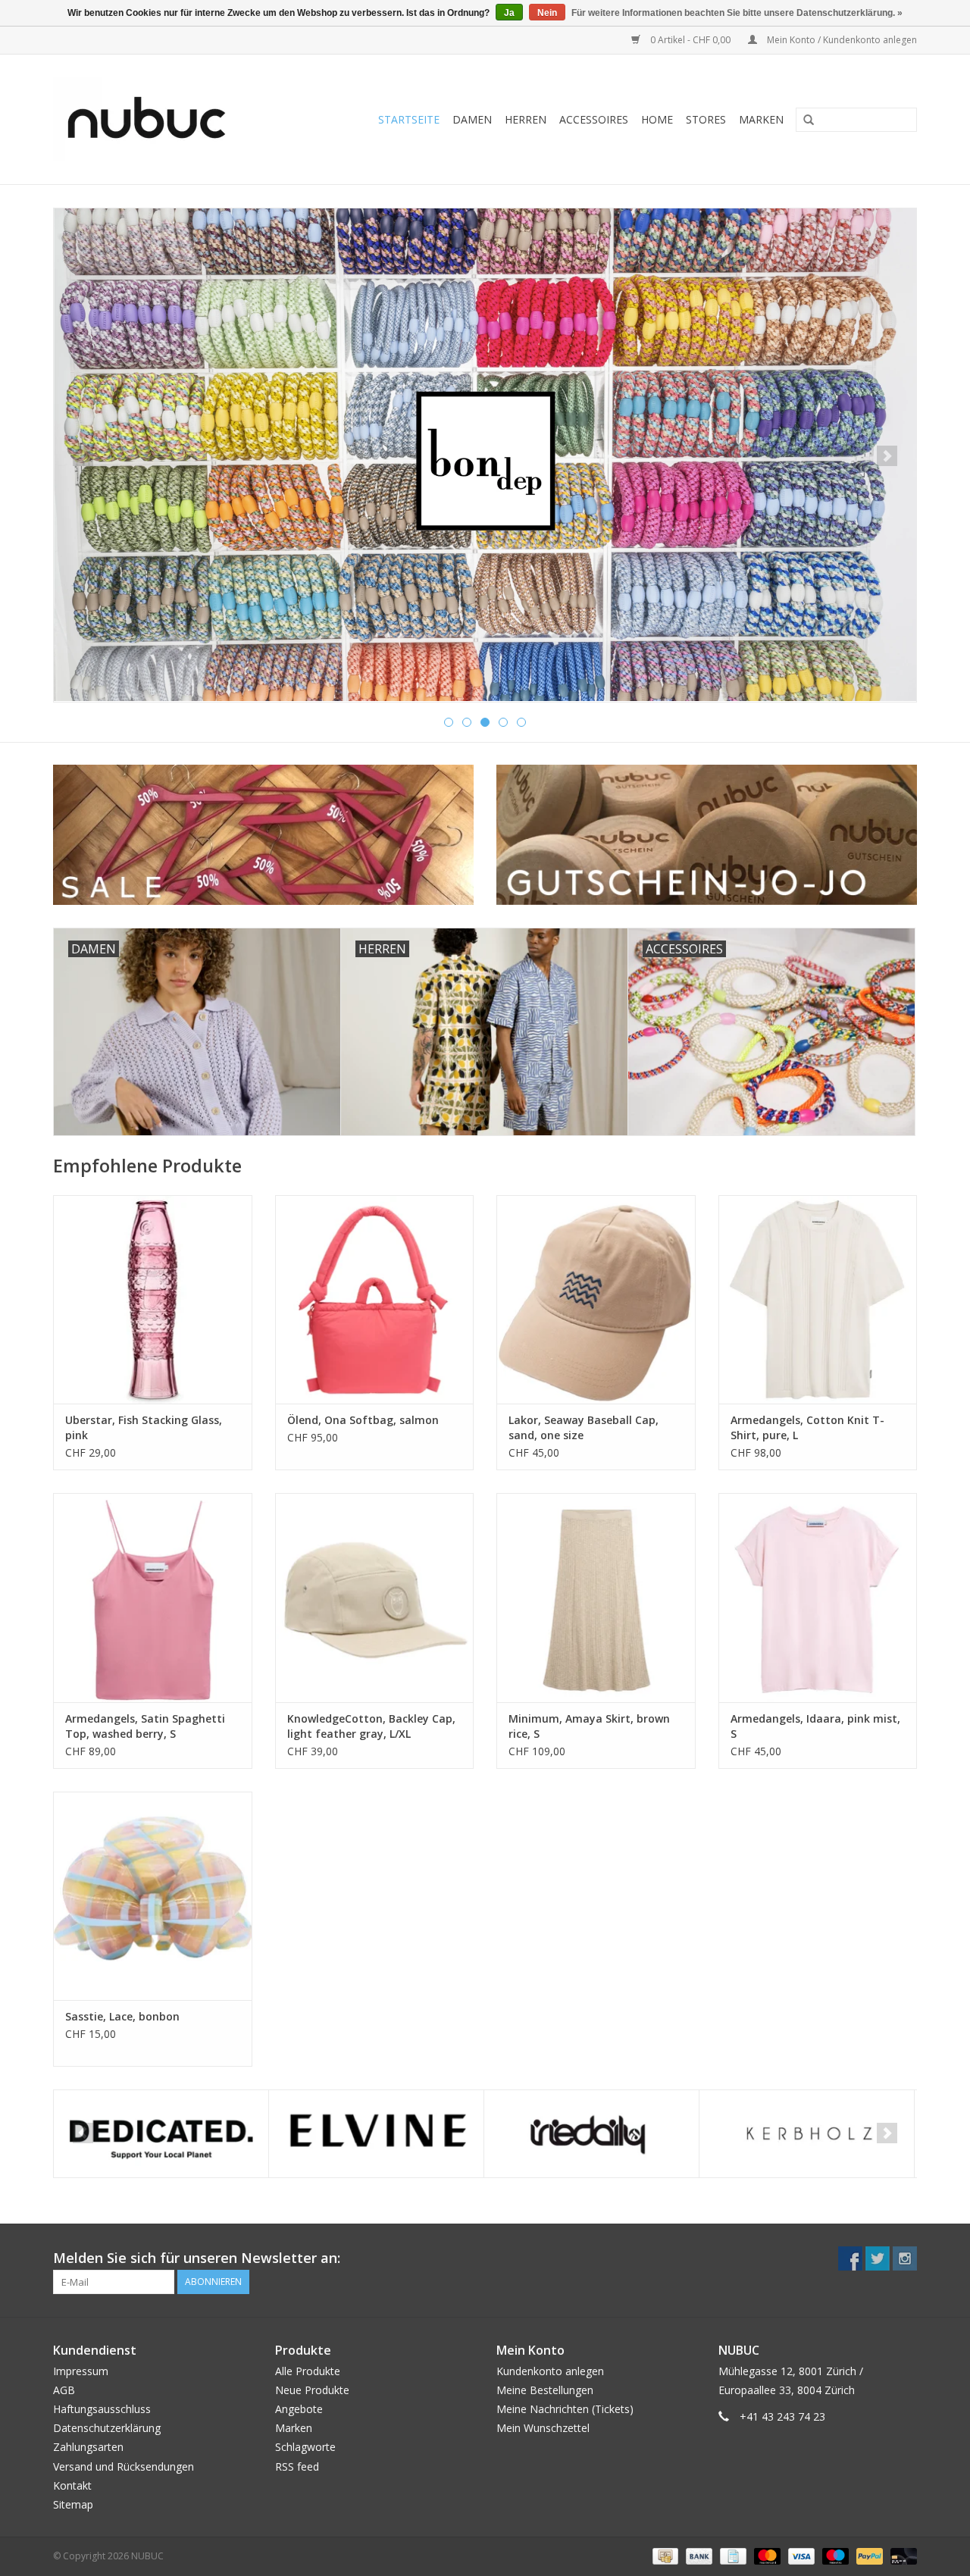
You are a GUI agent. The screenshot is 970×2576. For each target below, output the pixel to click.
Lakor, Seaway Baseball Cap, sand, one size (584, 1427)
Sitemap (73, 2504)
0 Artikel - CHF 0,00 (690, 40)
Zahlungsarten (88, 2447)
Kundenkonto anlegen (550, 2371)
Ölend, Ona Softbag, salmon (363, 1420)
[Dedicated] (161, 2134)
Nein (547, 13)
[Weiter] (887, 456)
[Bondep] (485, 455)
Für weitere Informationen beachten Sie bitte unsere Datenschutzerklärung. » (737, 13)
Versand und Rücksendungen (124, 2466)
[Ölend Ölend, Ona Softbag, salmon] (375, 1299)
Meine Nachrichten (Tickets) (565, 2409)
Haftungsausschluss (102, 2409)
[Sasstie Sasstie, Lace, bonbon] (153, 1896)
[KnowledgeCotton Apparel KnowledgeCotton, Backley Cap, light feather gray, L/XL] (375, 1597)
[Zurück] (83, 456)
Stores (706, 119)
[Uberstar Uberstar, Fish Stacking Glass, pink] (153, 1299)
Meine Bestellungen (545, 2390)
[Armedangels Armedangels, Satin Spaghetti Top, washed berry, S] (153, 1597)
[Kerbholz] (807, 2134)
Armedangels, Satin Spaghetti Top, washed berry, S (145, 1726)
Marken (761, 119)
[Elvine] (376, 2134)
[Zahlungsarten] (664, 2555)
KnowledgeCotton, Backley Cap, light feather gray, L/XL (371, 1726)
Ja (509, 13)
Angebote (299, 2409)
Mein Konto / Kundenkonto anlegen (841, 40)
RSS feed (297, 2466)
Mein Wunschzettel (543, 2428)
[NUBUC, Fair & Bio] (163, 119)
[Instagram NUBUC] (905, 2258)
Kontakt (72, 2485)
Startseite (409, 119)
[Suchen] (803, 121)
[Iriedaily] (591, 2134)
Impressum (81, 2371)
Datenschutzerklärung (107, 2428)
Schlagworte (305, 2447)
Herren (526, 119)
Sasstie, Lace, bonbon (122, 2016)
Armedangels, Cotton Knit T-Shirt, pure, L (807, 1427)
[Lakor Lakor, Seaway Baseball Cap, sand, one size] (596, 1299)
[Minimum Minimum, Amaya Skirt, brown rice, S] (596, 1597)
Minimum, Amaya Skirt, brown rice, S (589, 1726)
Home (657, 119)
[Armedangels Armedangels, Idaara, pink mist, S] (818, 1597)
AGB (64, 2390)
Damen (472, 119)
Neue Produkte (312, 2390)
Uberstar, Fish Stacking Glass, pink (144, 1427)
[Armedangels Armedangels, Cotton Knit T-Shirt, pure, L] (818, 1299)
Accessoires (594, 119)
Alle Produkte (308, 2371)
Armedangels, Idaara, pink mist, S (815, 1726)
